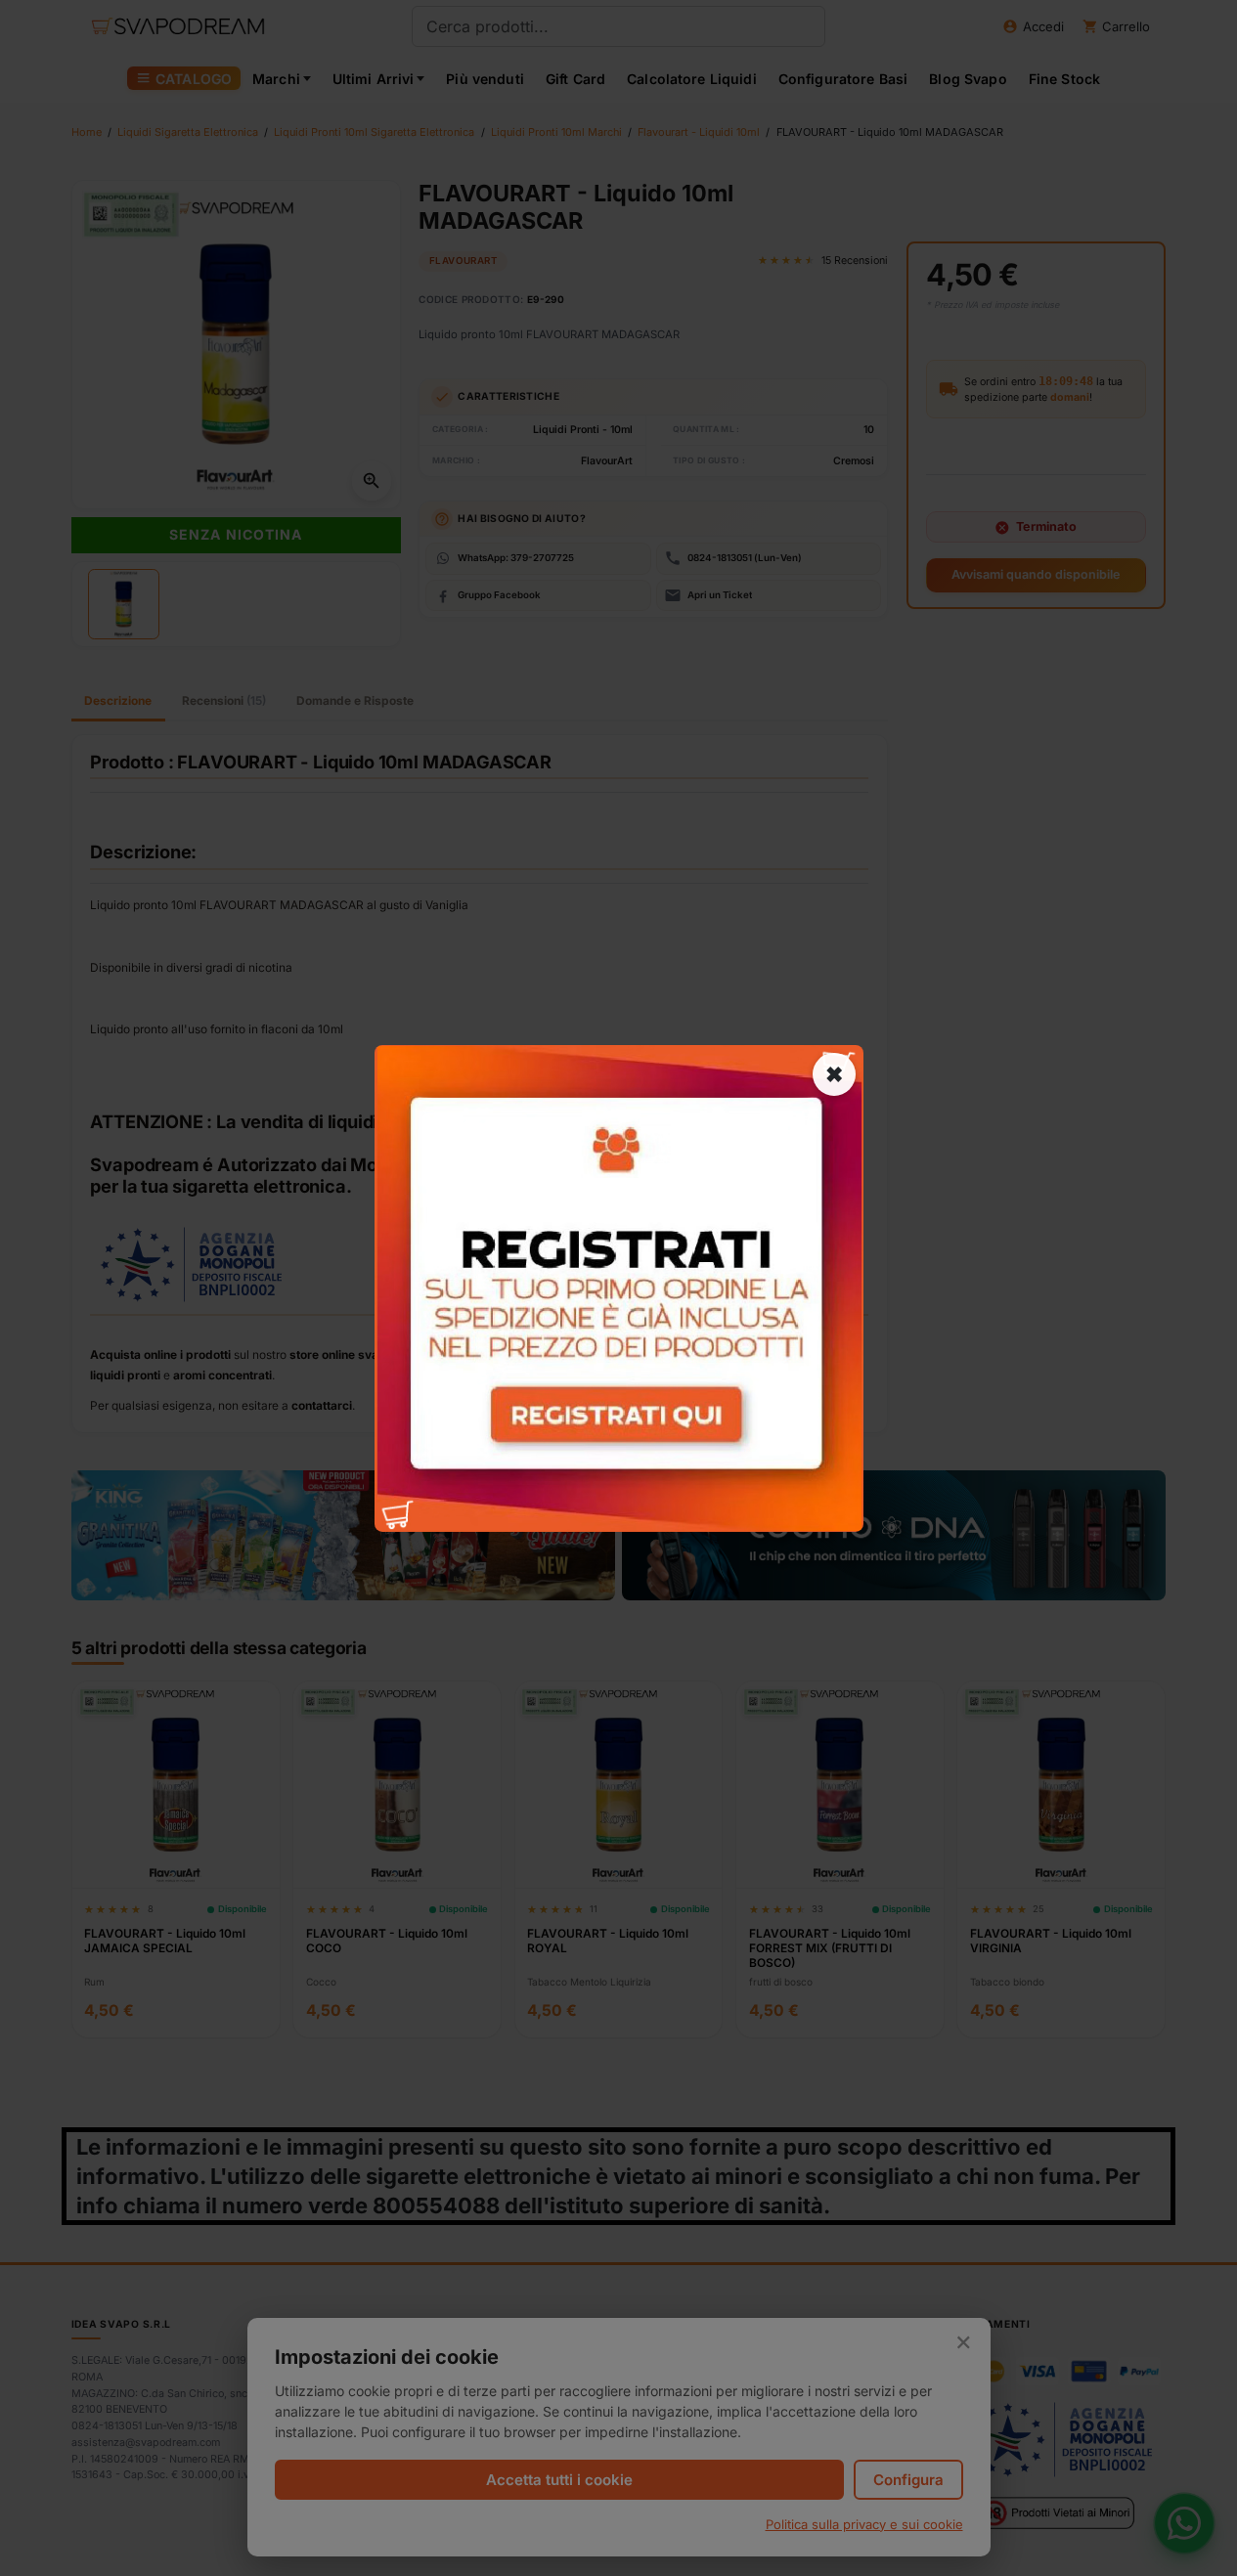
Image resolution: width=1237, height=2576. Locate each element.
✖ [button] (834, 1073)
